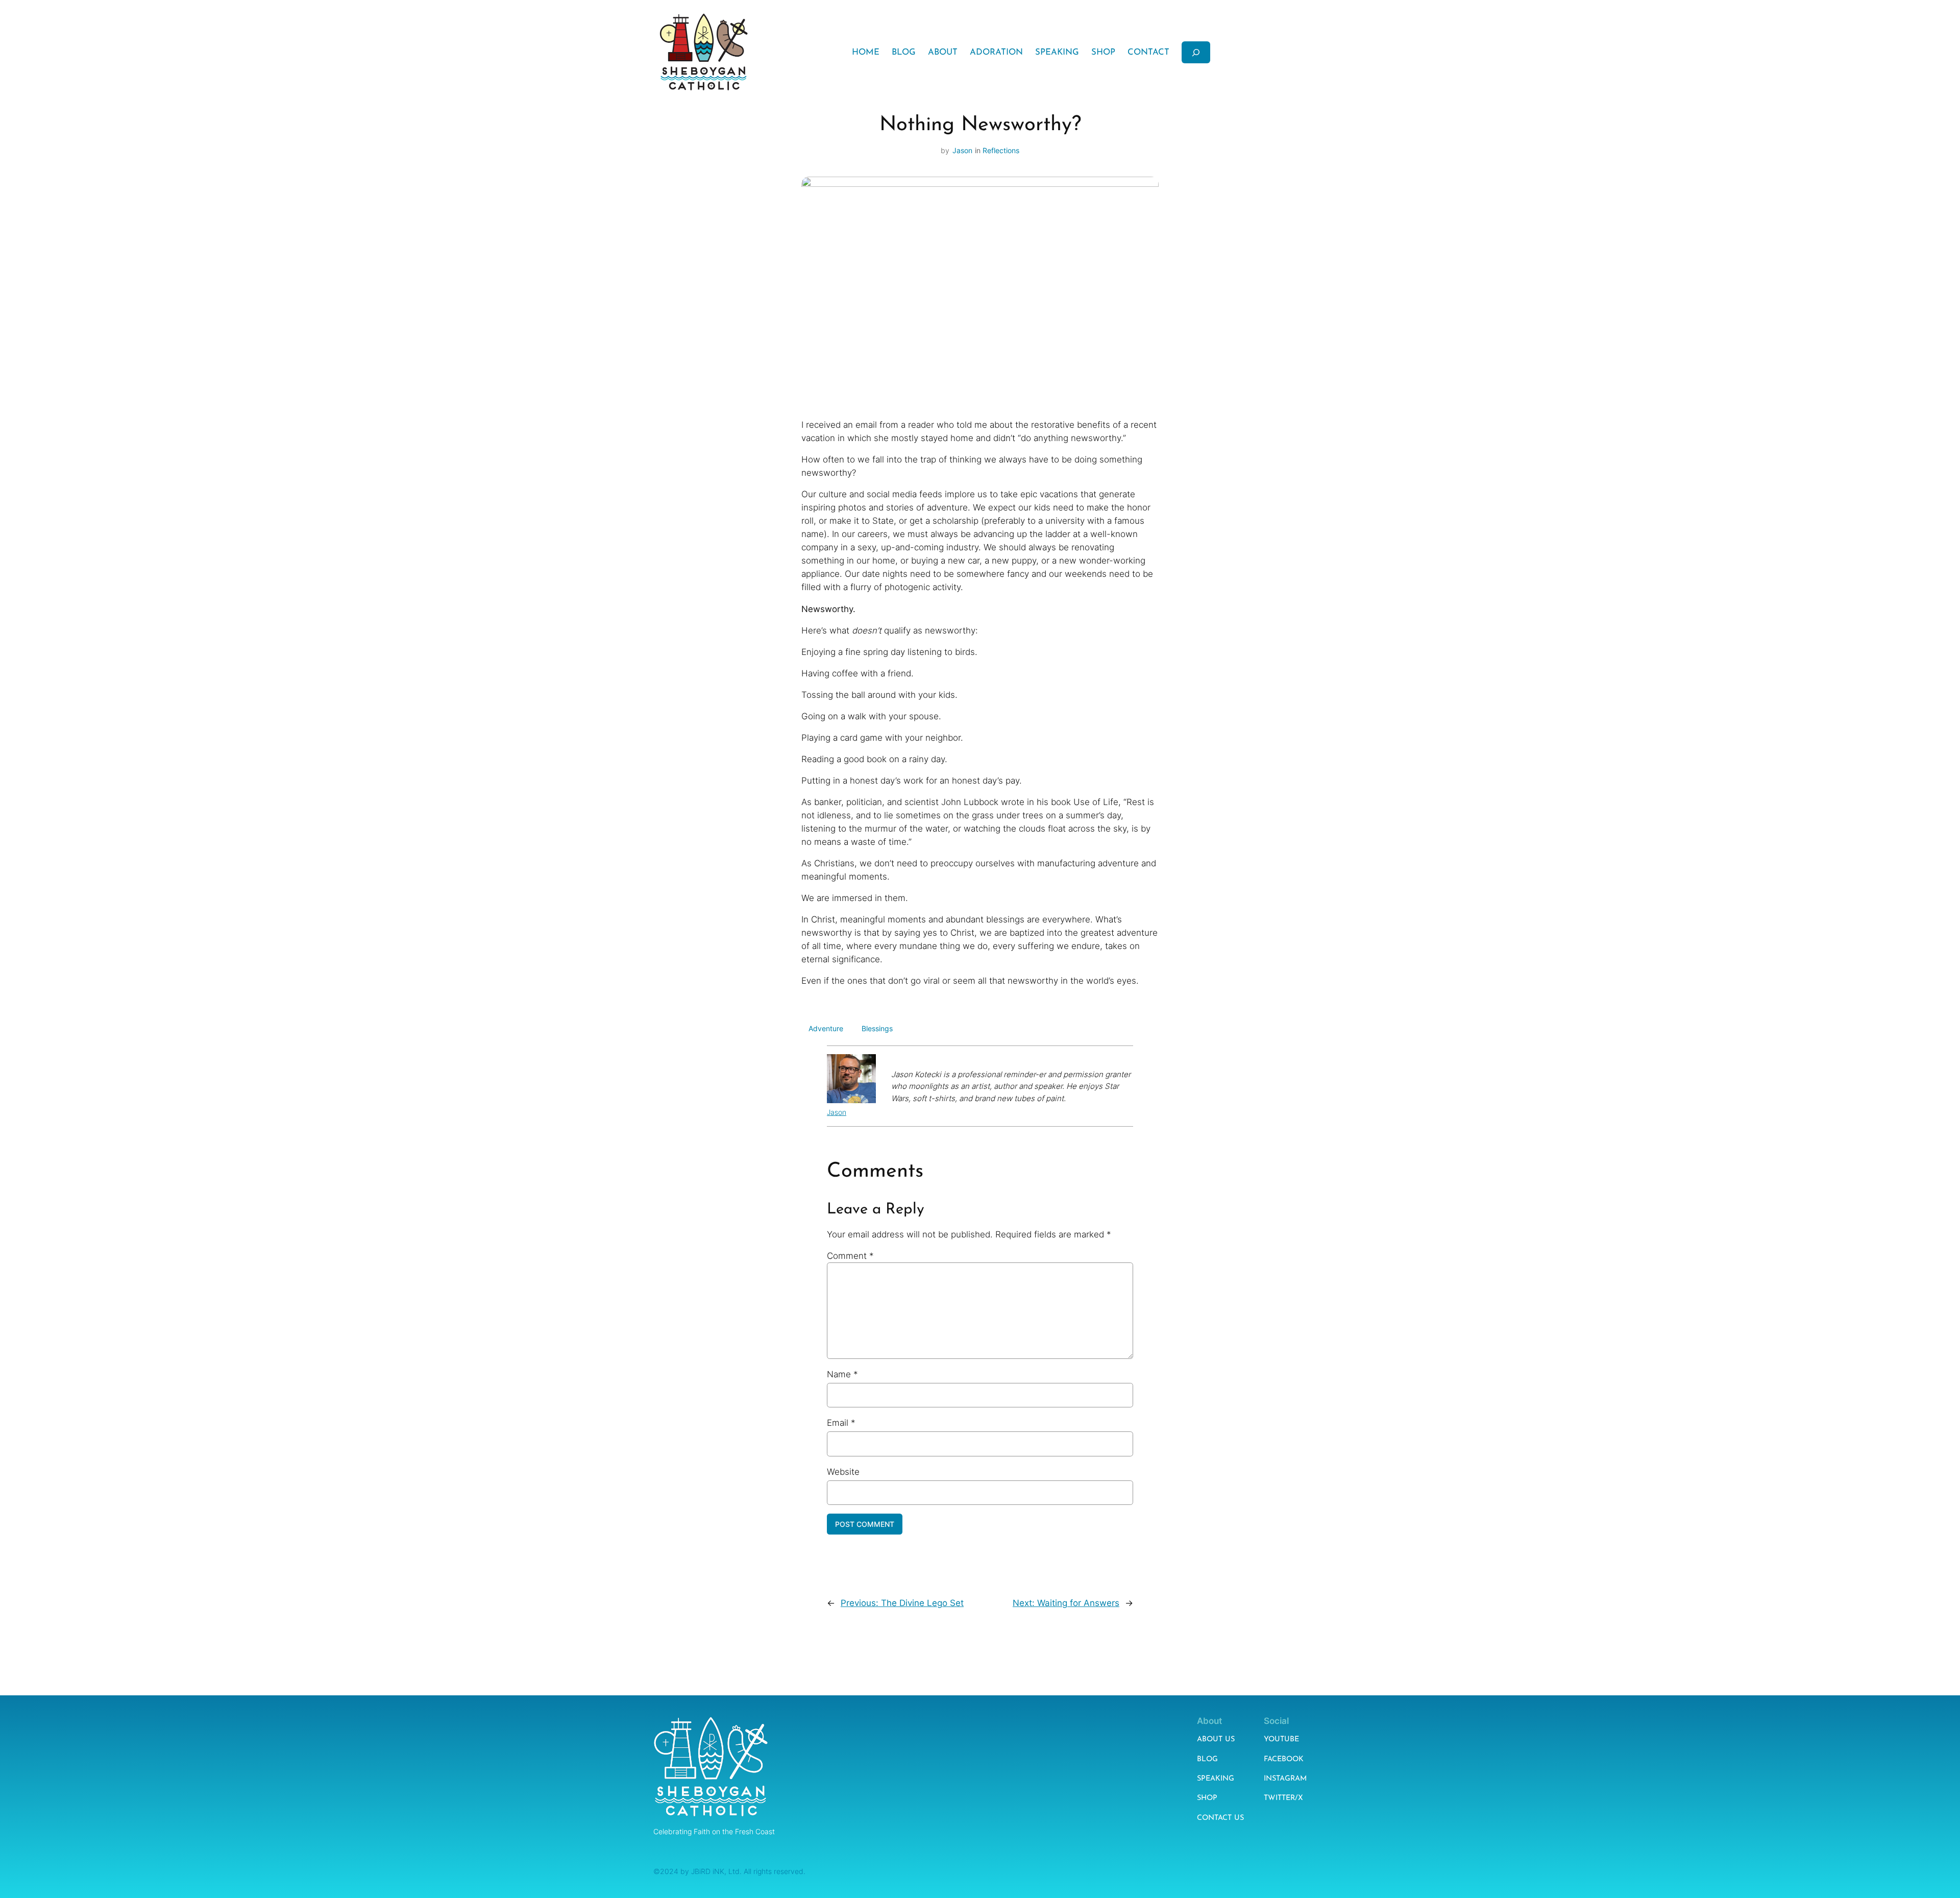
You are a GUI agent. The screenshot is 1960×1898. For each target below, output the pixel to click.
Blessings (877, 1028)
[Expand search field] (1196, 52)
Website (843, 1472)
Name (842, 1374)
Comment (850, 1256)
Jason (962, 150)
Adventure (826, 1028)
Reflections (1001, 150)
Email (841, 1423)
